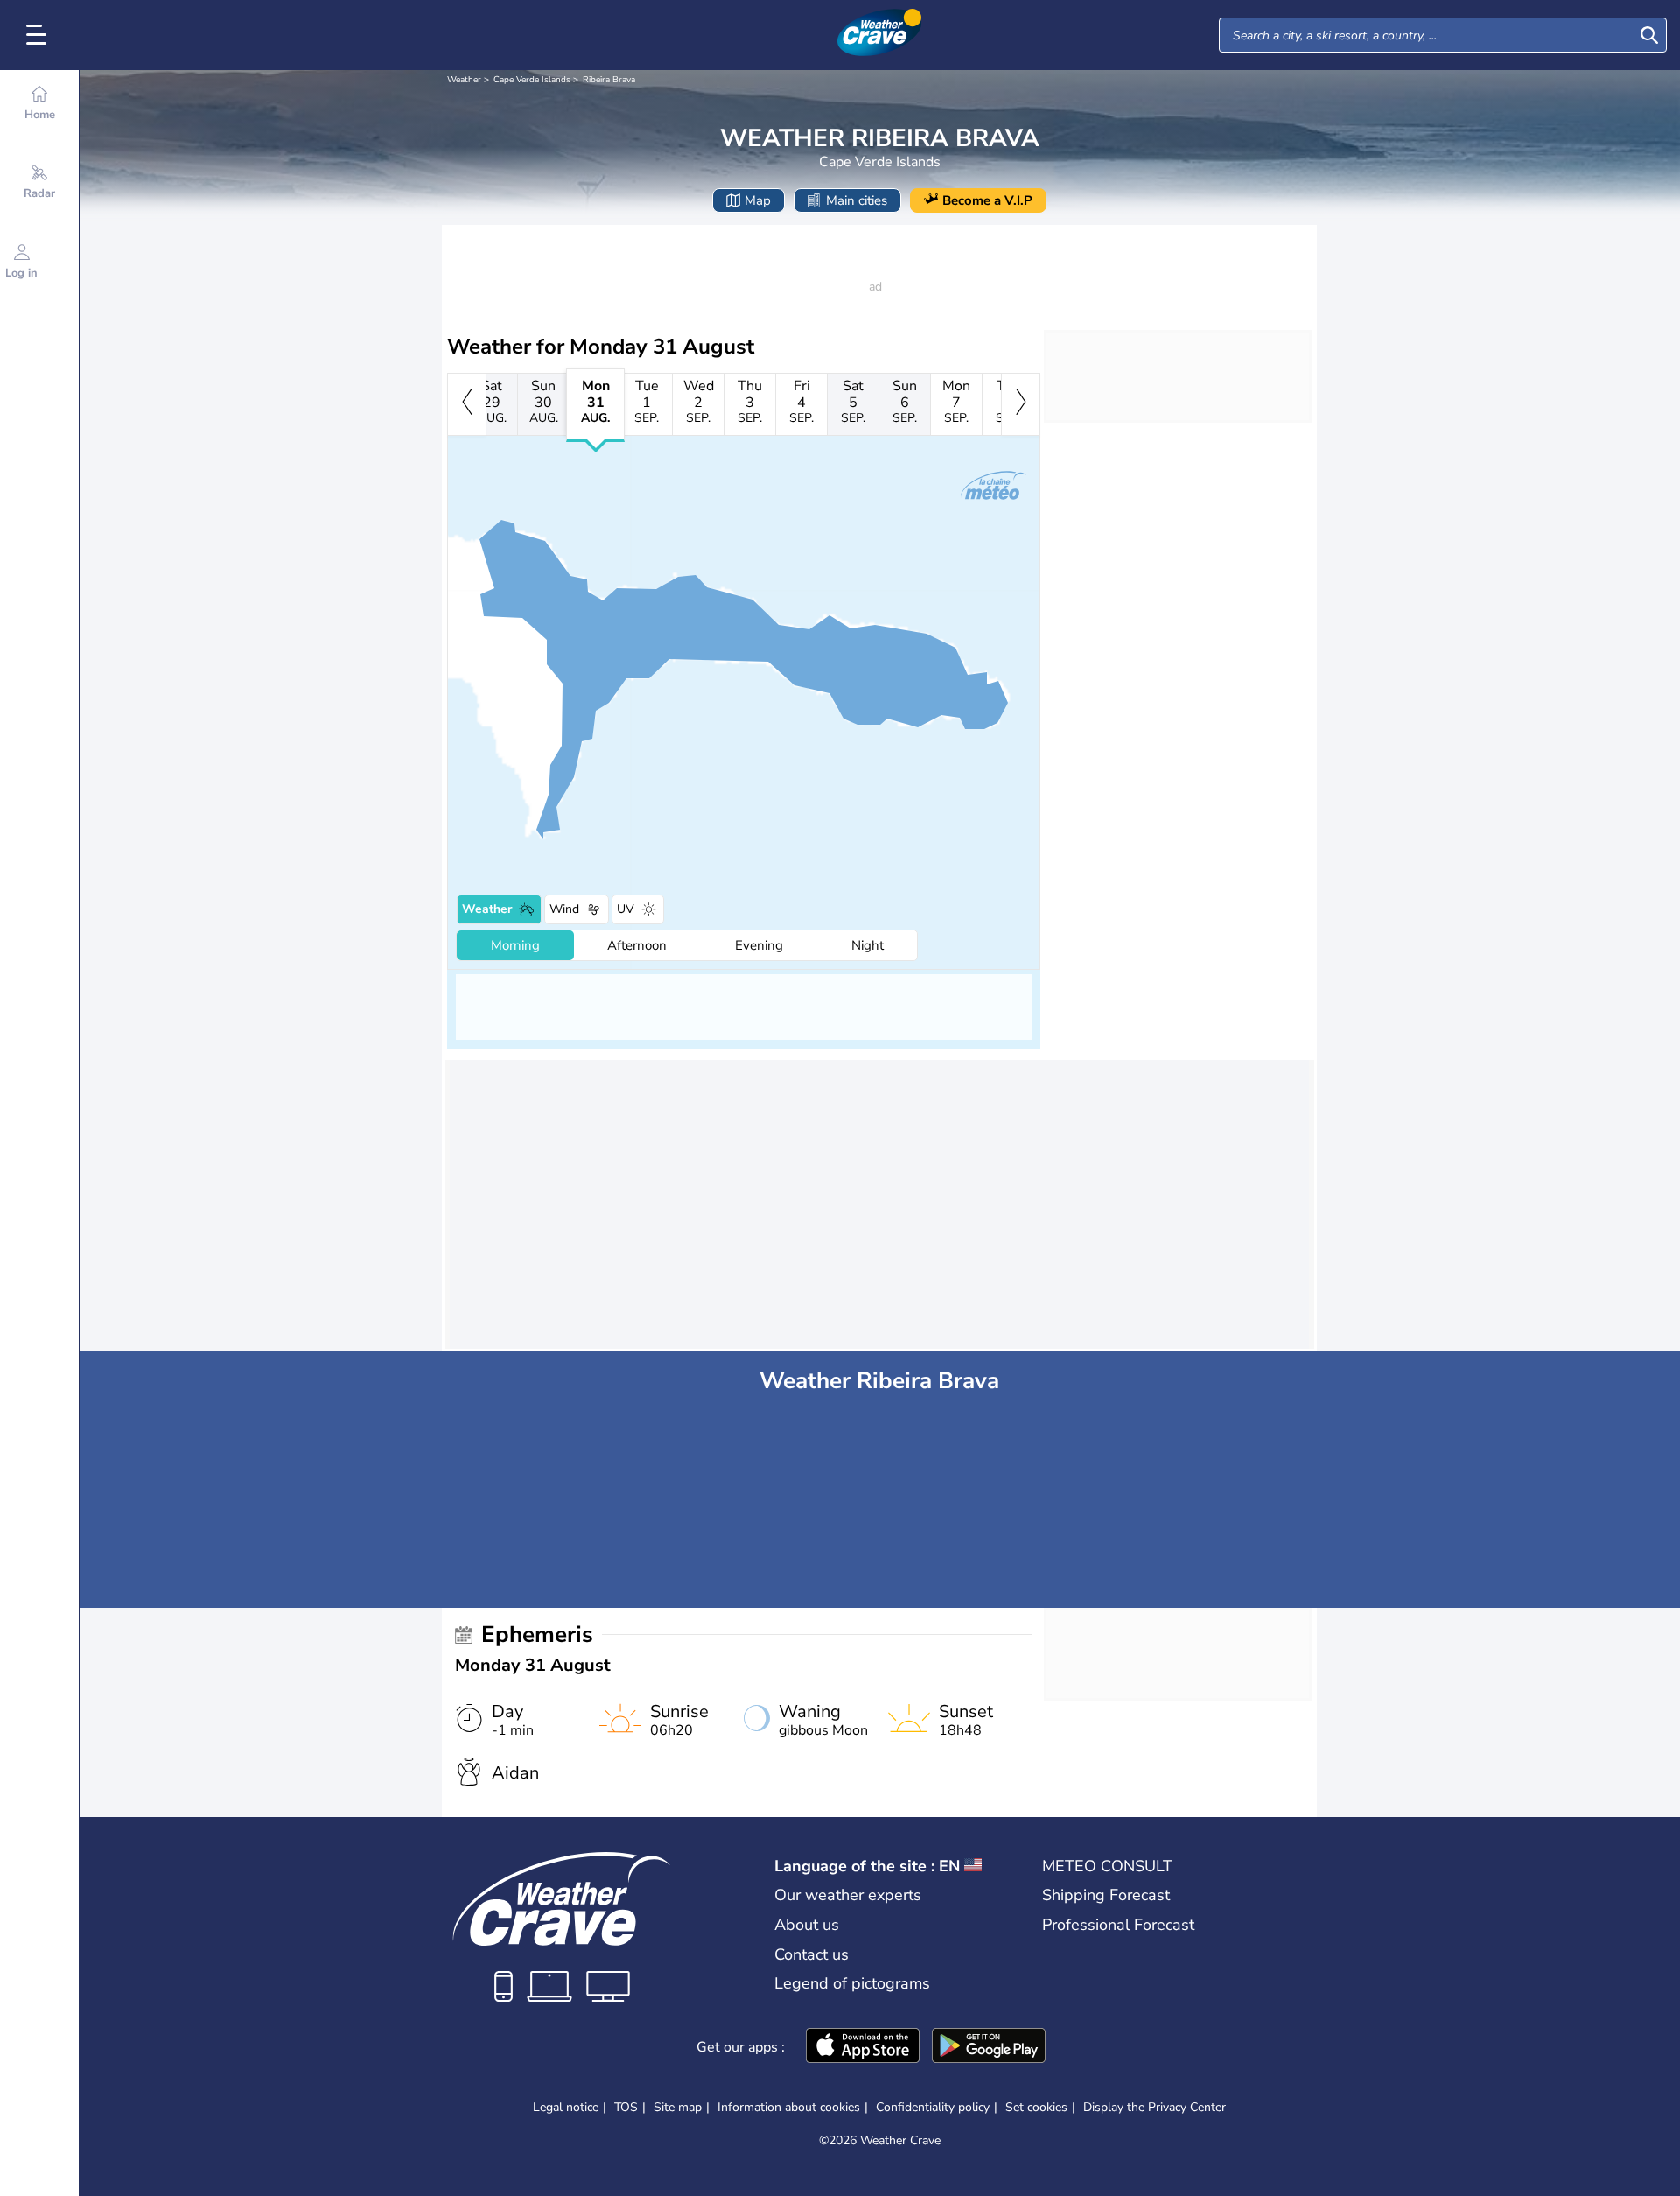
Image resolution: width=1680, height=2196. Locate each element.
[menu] (39, 35)
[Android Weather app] (989, 2047)
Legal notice (566, 2107)
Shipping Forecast (1106, 1895)
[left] (467, 404)
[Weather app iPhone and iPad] (863, 2047)
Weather (464, 80)
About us (807, 1925)
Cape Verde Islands (532, 80)
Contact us (812, 1954)
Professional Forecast (1118, 1925)
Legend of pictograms (852, 1983)
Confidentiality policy (933, 2107)
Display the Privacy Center (1155, 2108)
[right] (1021, 404)
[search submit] (1649, 35)
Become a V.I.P (987, 200)
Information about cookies (789, 2107)
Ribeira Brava (609, 80)
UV (626, 909)
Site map (678, 2107)
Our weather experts (848, 1895)
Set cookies (1036, 2108)
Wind (564, 909)
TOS (626, 2107)
